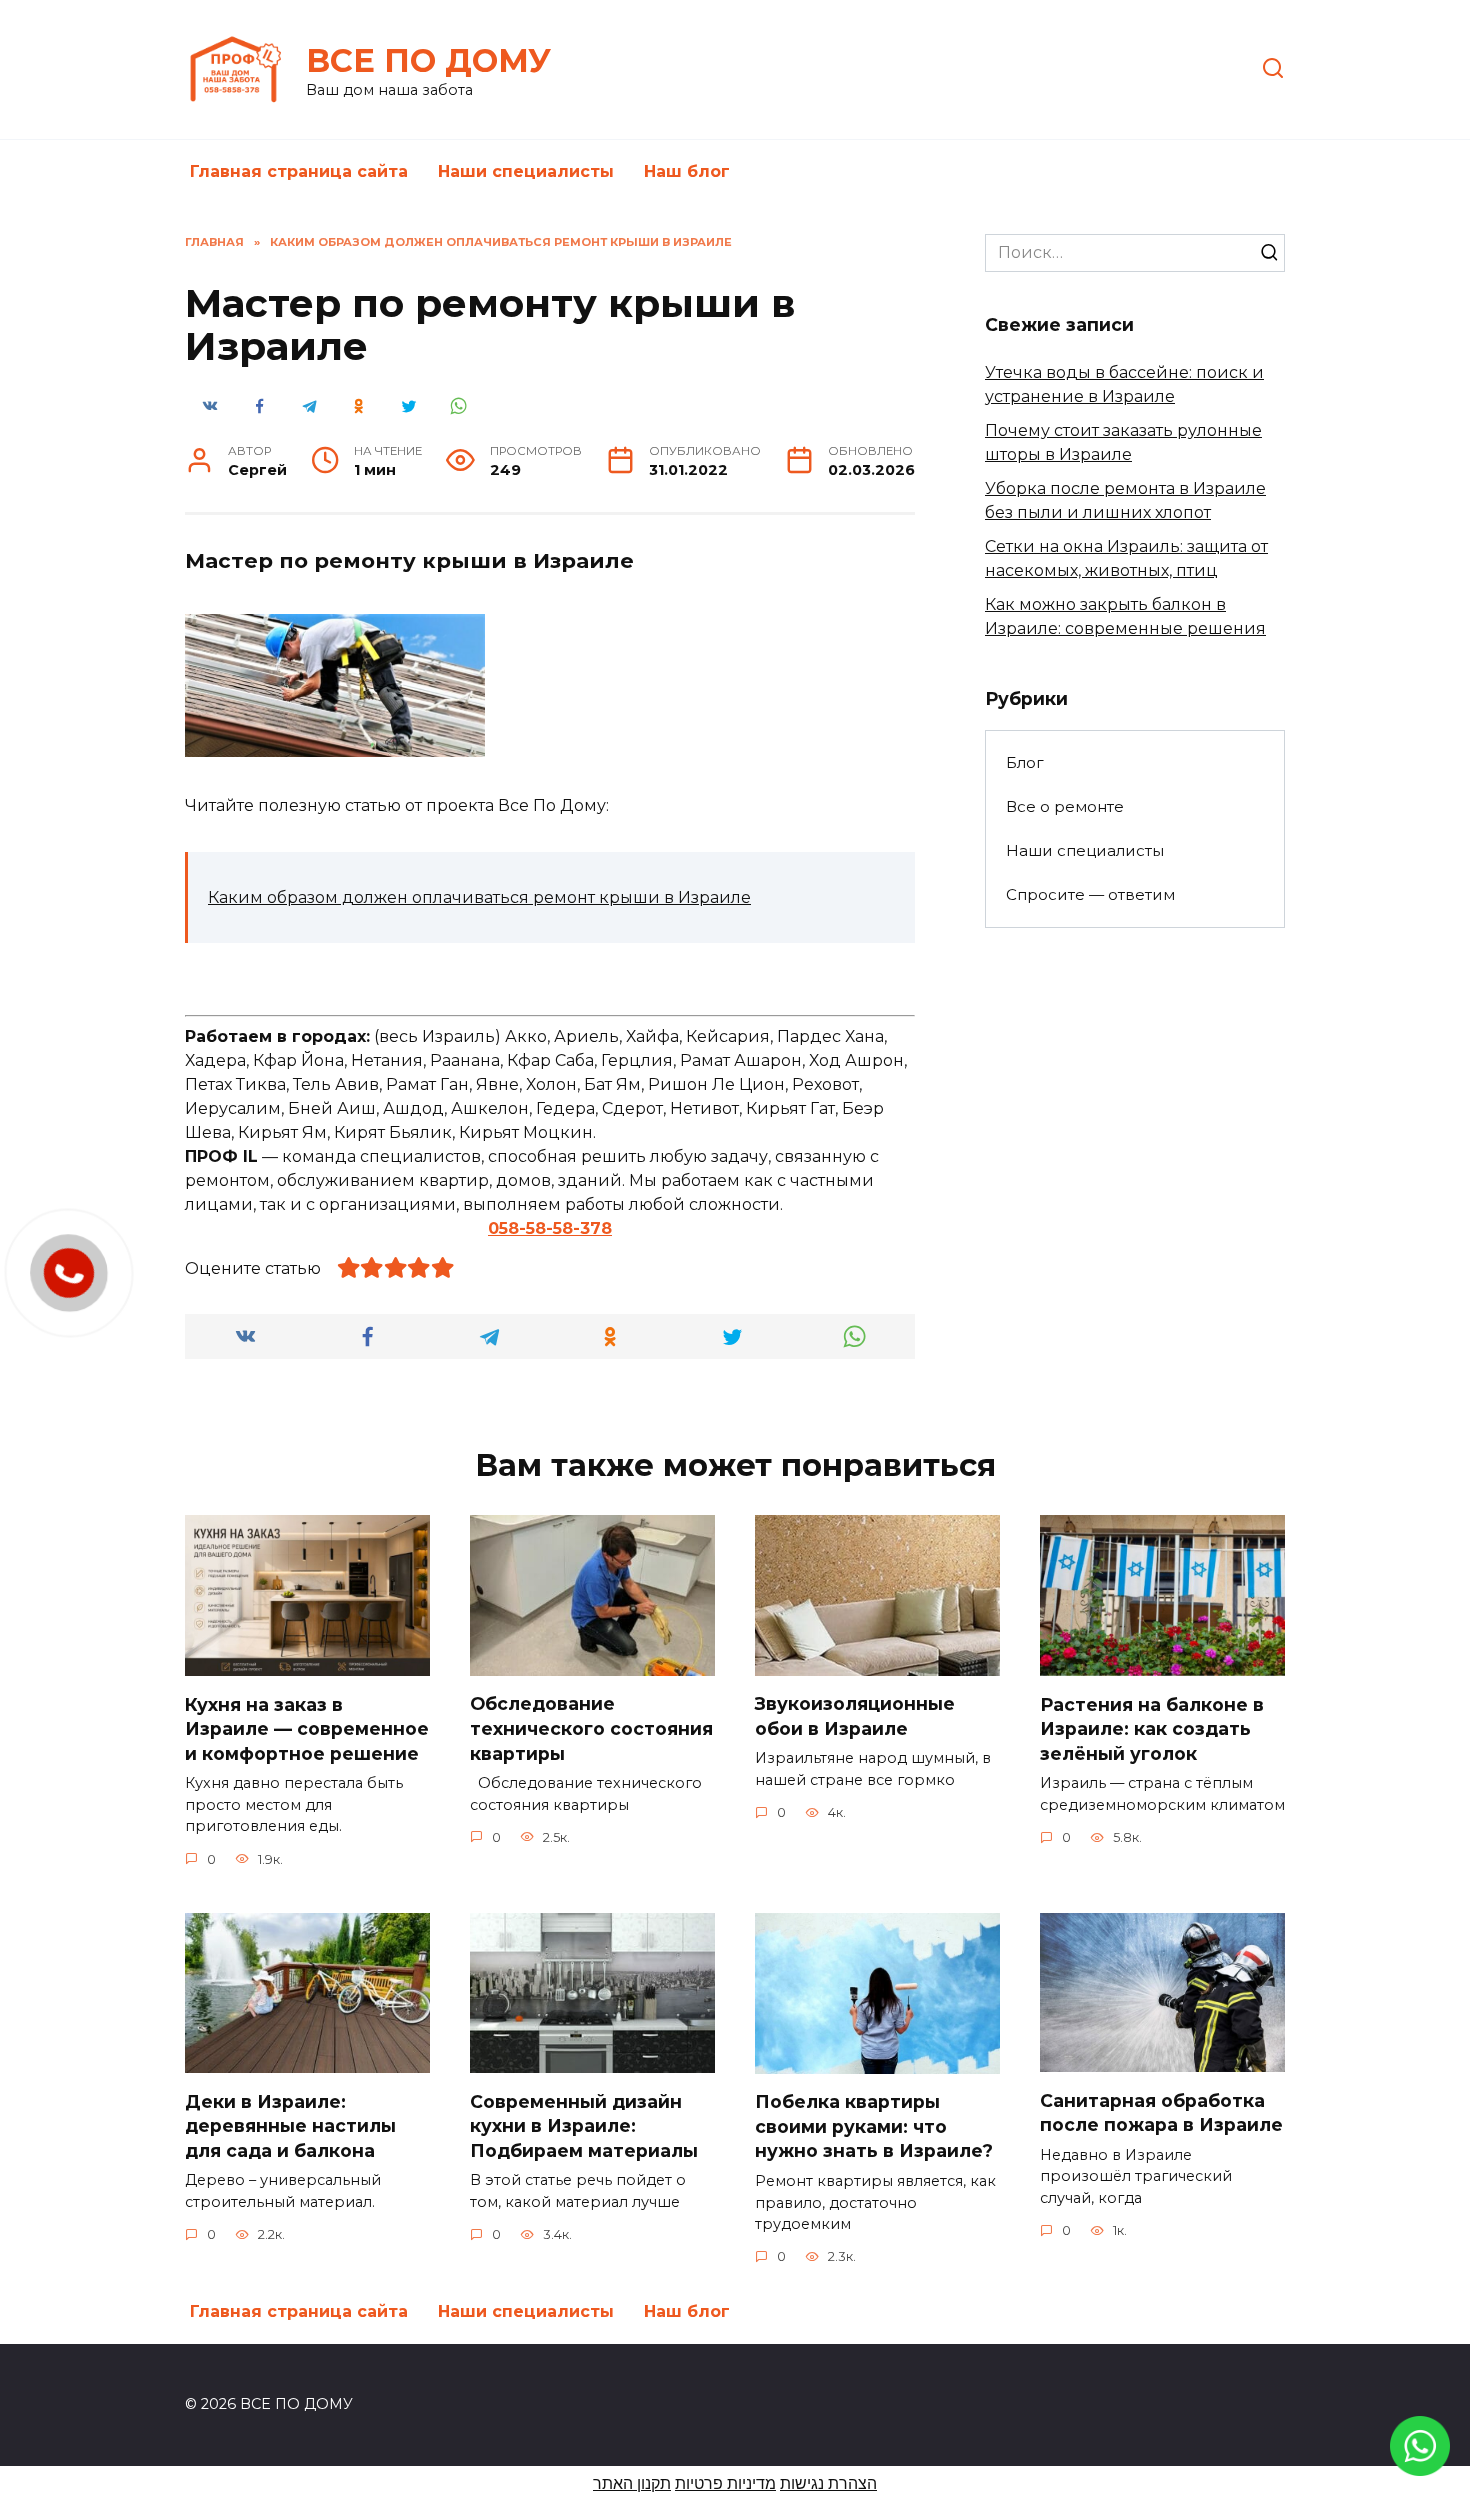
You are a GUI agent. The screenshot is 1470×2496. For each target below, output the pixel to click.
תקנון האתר (632, 2483)
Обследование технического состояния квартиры (591, 1728)
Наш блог (687, 171)
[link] (1420, 2463)
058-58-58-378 (550, 1228)
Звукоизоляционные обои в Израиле (855, 1716)
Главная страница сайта (299, 171)
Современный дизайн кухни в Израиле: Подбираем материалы (584, 2125)
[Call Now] (69, 1273)
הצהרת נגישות (828, 2483)
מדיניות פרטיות (725, 2483)
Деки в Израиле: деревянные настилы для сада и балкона (290, 2125)
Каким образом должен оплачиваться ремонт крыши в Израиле (479, 897)
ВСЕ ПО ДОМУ (428, 60)
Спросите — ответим (1090, 894)
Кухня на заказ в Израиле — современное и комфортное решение (307, 1728)
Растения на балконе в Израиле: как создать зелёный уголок (1152, 1728)
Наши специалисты (526, 171)
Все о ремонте (1065, 806)
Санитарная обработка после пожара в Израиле (1161, 2112)
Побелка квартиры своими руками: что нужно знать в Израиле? (874, 2126)
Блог (1025, 762)
